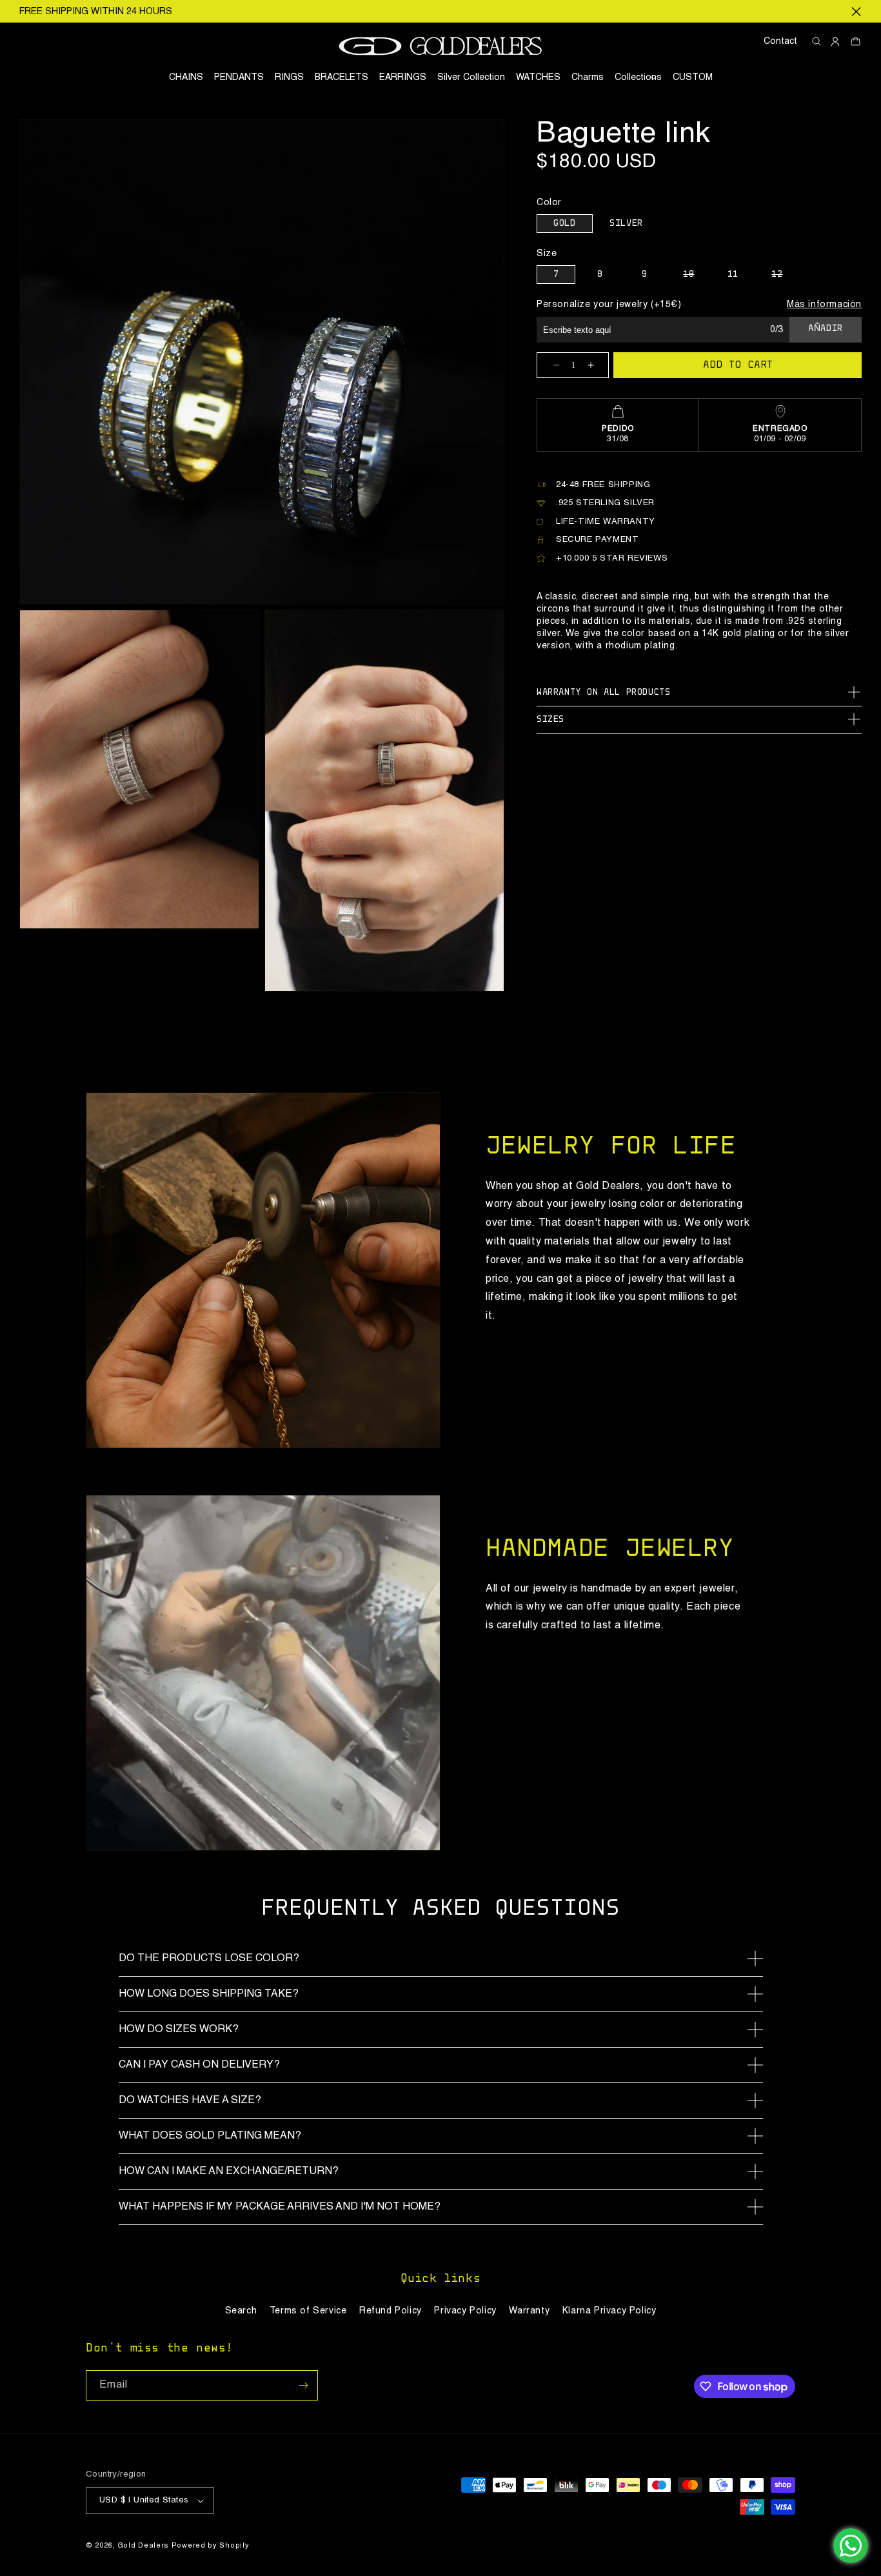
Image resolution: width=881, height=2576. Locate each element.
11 (733, 275)
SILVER (626, 224)
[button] (638, 77)
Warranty (529, 2311)
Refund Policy (391, 2311)
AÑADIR (826, 329)
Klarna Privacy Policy (609, 2311)
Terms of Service (308, 2311)
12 (784, 277)
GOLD (564, 224)
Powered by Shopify (211, 2546)
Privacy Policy (465, 2311)
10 (696, 277)
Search (241, 2311)
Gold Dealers (143, 2546)
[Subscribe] (303, 2385)
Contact (780, 41)
